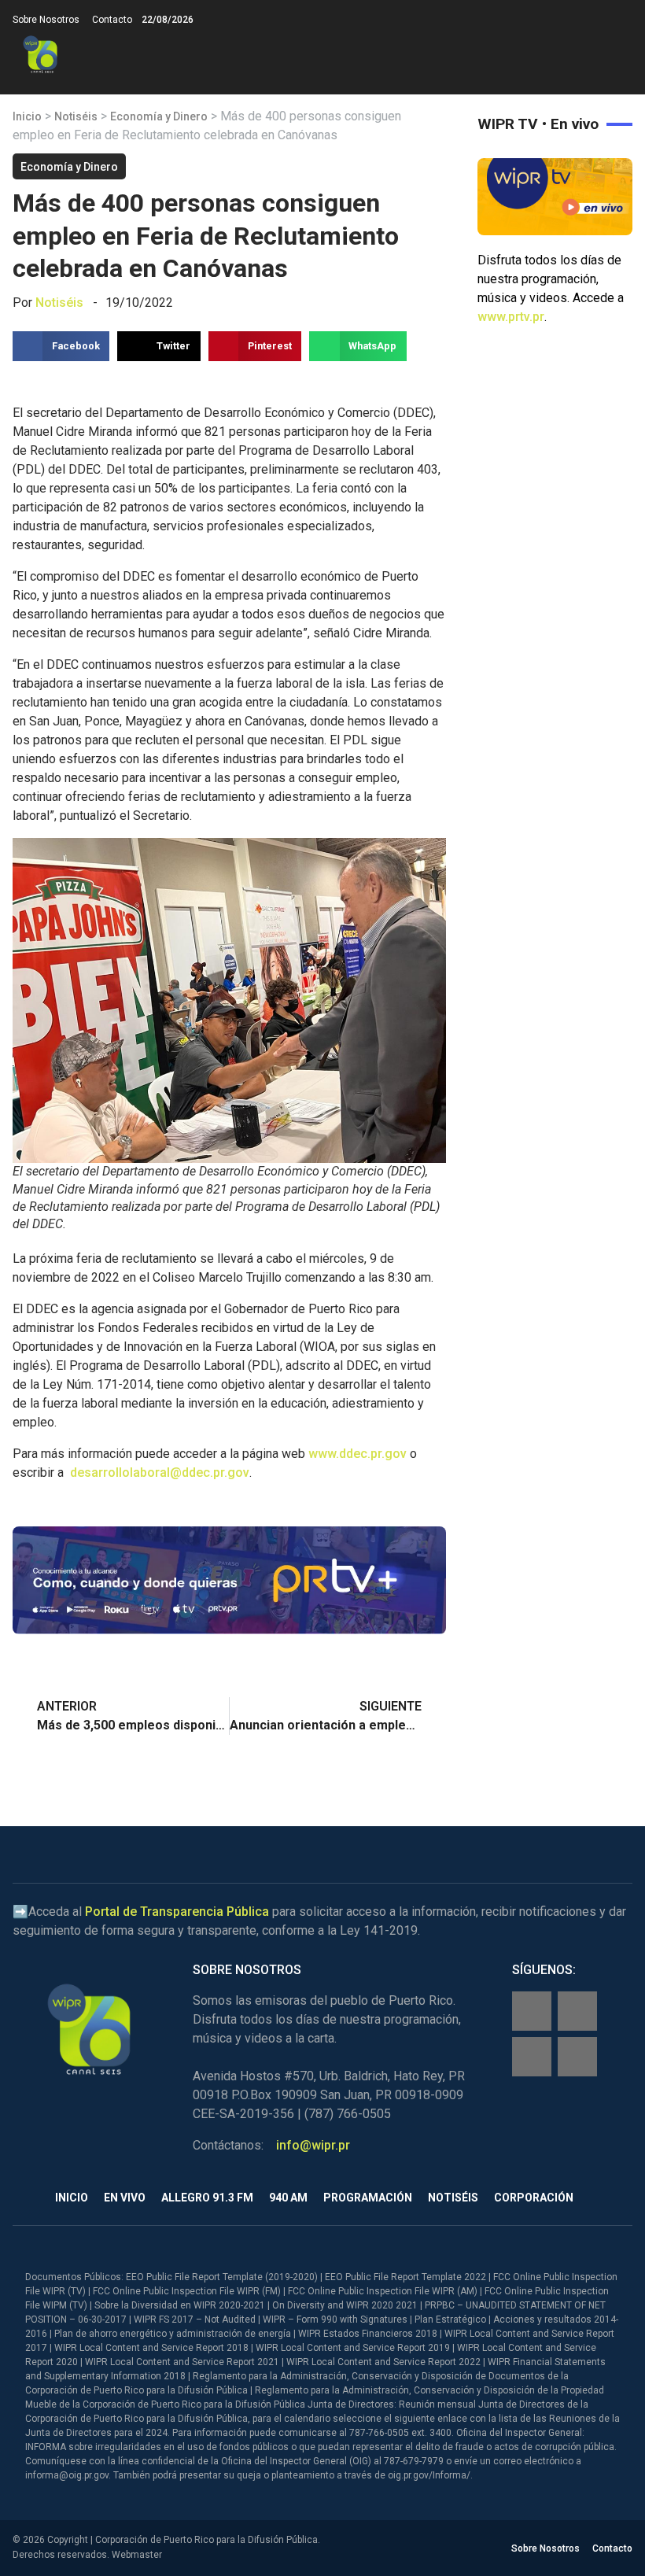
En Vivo (125, 2198)
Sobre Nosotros (46, 20)
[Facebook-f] (532, 2011)
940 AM (288, 2198)
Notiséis (76, 116)
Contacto (112, 20)
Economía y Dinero (159, 116)
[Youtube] (577, 2057)
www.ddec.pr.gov (358, 1454)
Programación (368, 2198)
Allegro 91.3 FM (207, 2198)
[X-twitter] (532, 2057)
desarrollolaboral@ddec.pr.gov (160, 1473)
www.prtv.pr (511, 317)
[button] (619, 55)
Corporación (534, 2198)
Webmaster (137, 2555)
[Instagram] (577, 2011)
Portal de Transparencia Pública (177, 1912)
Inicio (27, 116)
